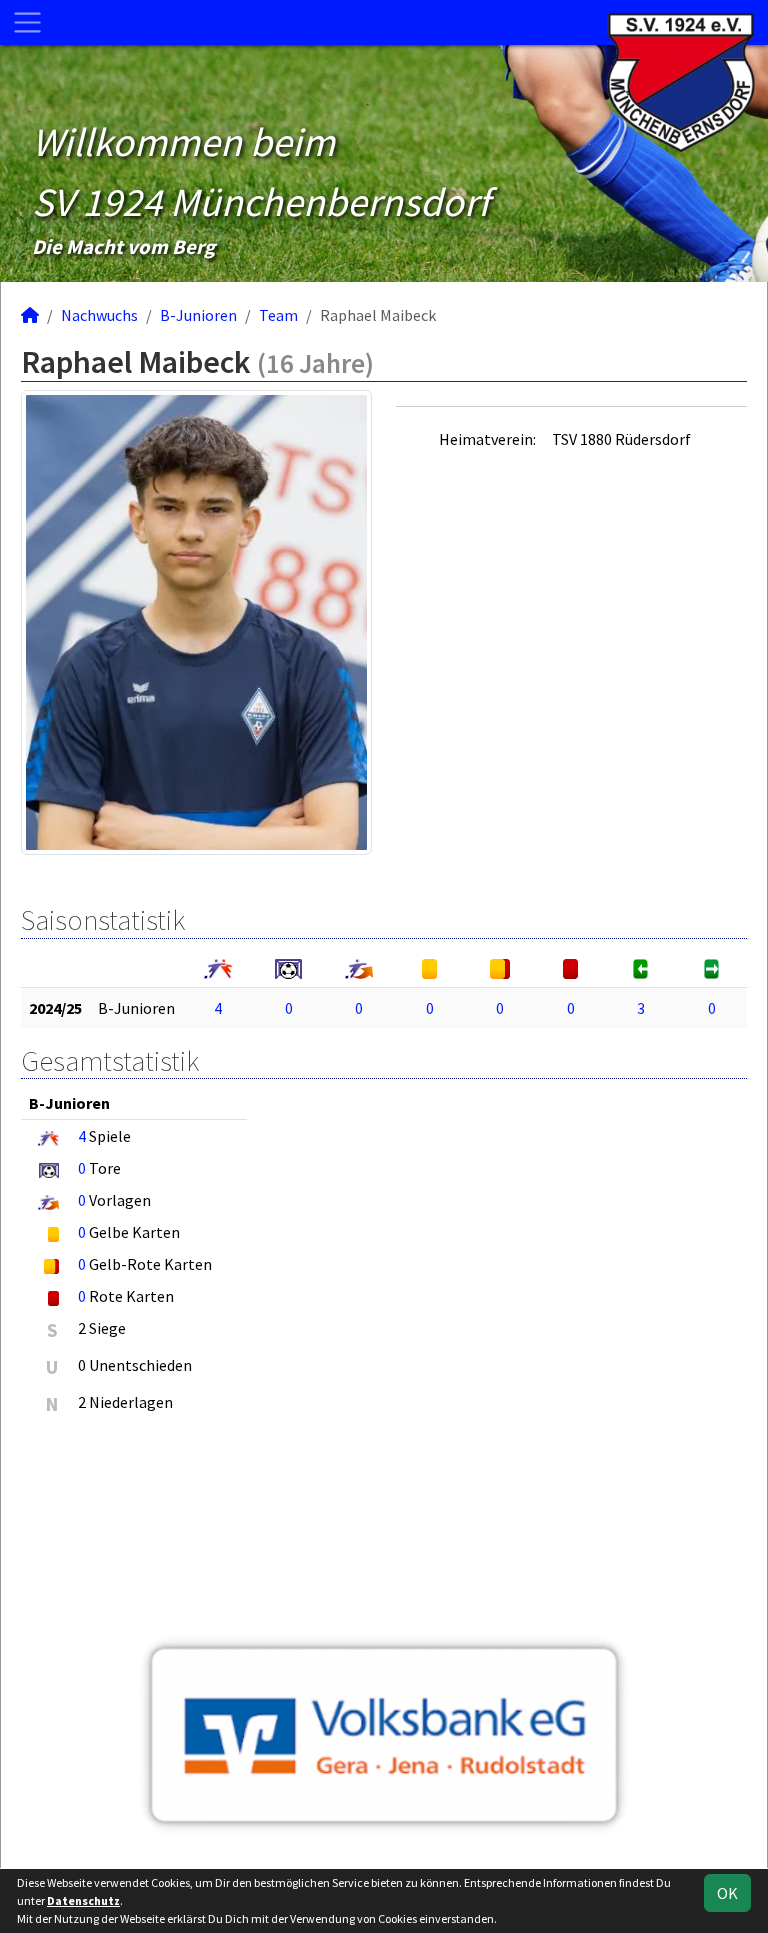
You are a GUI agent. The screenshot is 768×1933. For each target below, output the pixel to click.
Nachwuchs (99, 315)
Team (278, 315)
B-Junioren (198, 315)
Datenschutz (83, 1900)
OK (727, 1893)
